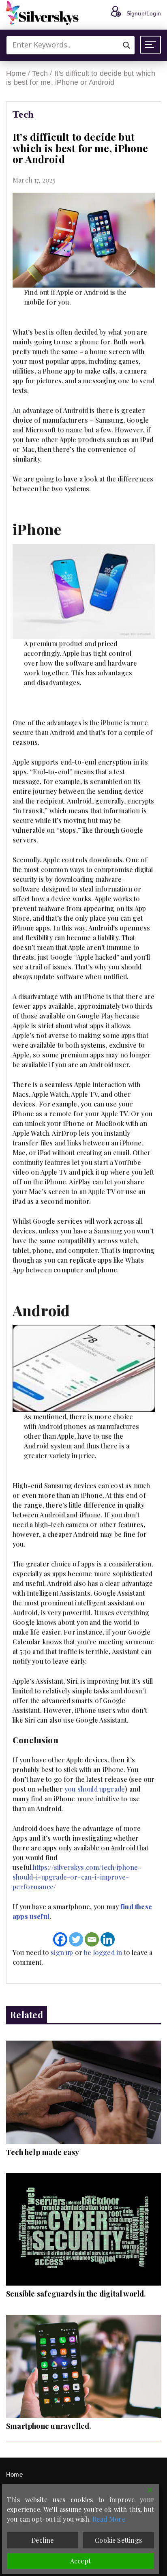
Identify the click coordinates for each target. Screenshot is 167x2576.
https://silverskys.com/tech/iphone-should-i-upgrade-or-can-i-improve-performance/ (77, 1877)
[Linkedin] (108, 1939)
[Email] (92, 1939)
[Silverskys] (43, 13)
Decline (42, 2540)
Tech (40, 73)
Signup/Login (144, 13)
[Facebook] (60, 1939)
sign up (62, 1952)
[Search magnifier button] (126, 45)
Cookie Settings (118, 2540)
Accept (80, 2561)
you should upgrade (95, 1789)
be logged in (103, 1952)
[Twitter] (76, 1939)
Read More (109, 2519)
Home (16, 73)
